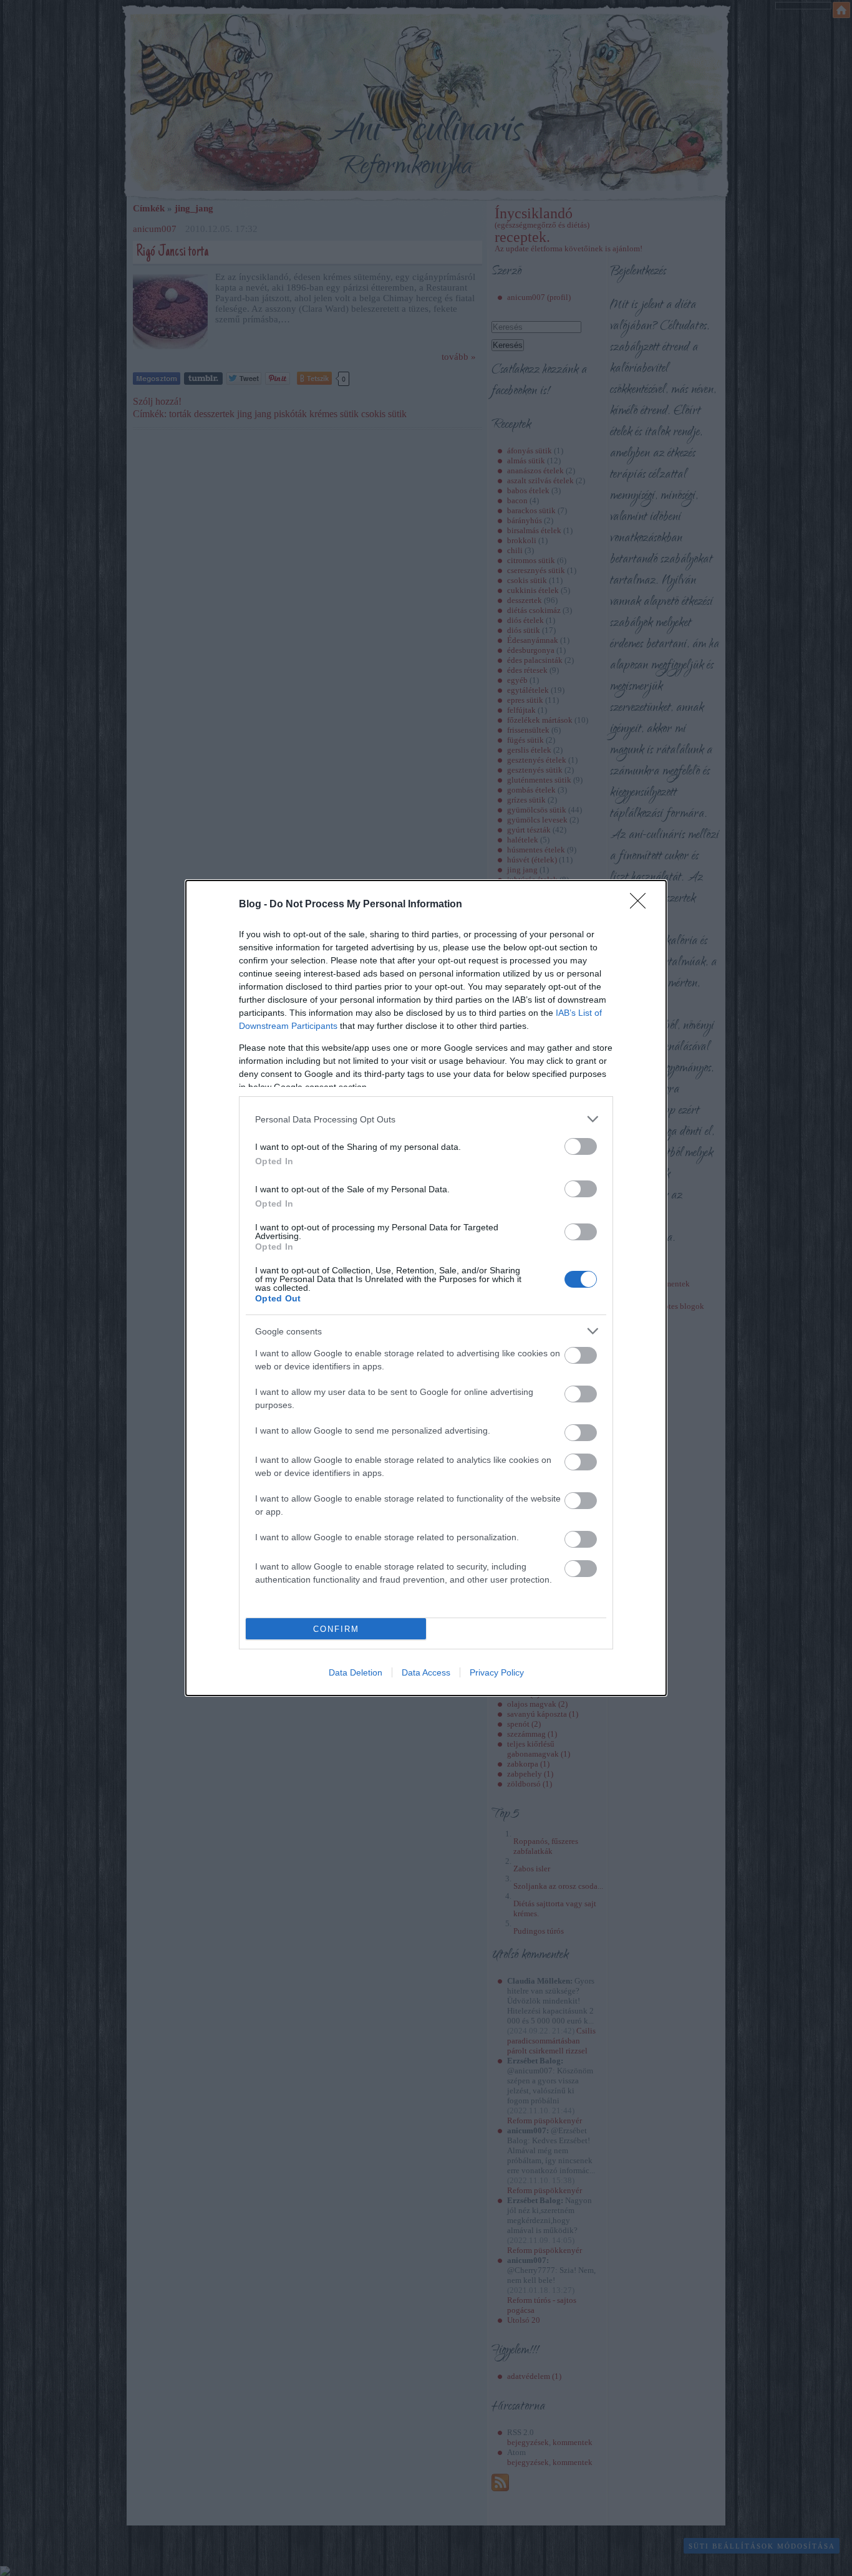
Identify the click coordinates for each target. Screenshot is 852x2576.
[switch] (581, 1146)
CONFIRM (336, 1629)
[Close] (642, 905)
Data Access (426, 1672)
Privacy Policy (497, 1672)
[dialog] (426, 1288)
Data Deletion (356, 1672)
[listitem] (426, 1119)
